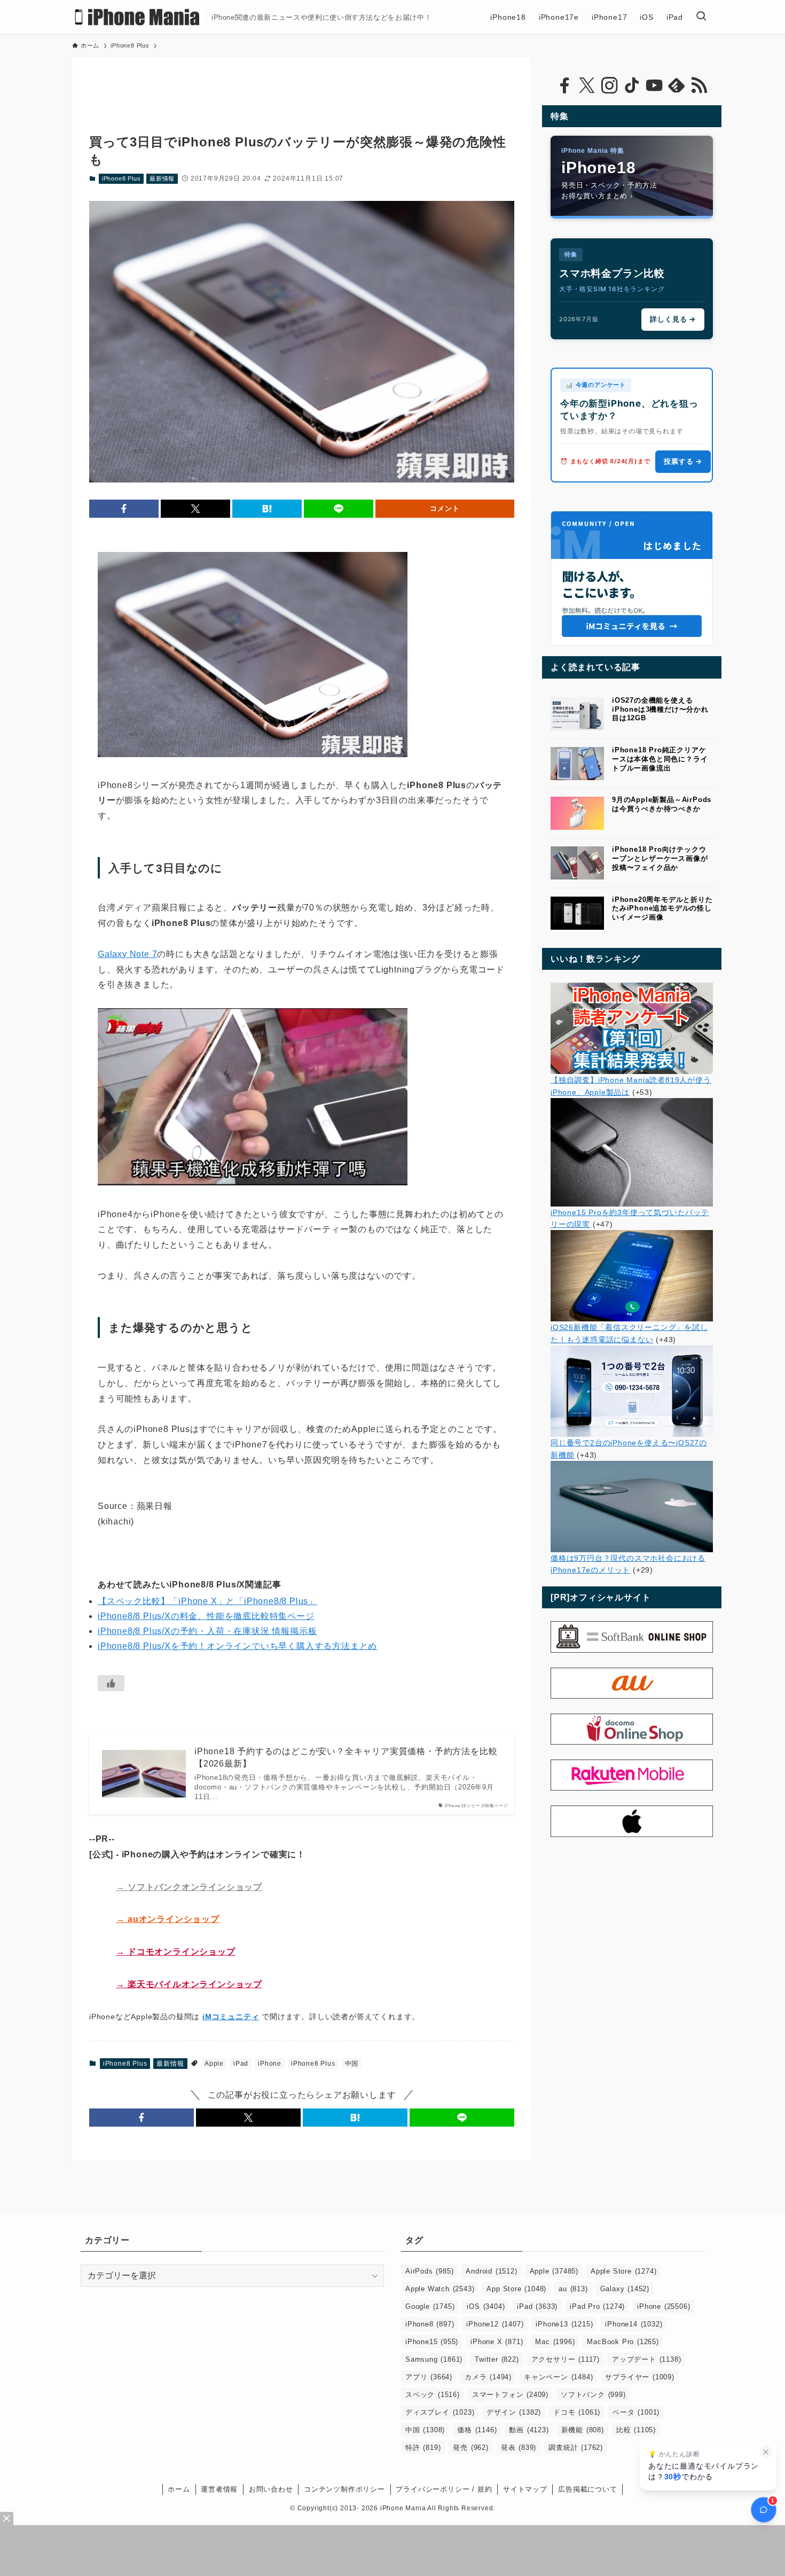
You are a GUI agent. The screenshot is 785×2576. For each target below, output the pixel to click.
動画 (529, 2430)
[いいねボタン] (111, 1683)
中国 (352, 2064)
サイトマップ (525, 2489)
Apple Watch (440, 2289)
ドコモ (577, 2412)
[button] (124, 509)
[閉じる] (766, 2452)
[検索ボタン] (701, 17)
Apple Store (623, 2271)
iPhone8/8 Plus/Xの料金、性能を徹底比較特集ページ (206, 1616)
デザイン (514, 2412)
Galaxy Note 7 (127, 954)
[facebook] (564, 85)
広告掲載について (587, 2489)
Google (430, 2306)
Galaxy (625, 2289)
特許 (423, 2447)
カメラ (488, 2377)
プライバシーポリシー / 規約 (444, 2489)
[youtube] (654, 85)
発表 (519, 2447)
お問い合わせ (271, 2489)
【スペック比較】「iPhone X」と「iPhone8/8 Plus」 (207, 1601)
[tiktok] (632, 85)
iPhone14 (634, 2324)
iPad (241, 2064)
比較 (636, 2430)
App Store (516, 2289)
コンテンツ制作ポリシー (344, 2489)
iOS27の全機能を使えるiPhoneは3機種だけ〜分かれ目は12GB (660, 709)
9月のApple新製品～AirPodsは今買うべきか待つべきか (662, 804)
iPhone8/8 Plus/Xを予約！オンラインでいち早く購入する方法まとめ (237, 1646)
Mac (555, 2342)
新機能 (583, 2430)
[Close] (7, 2519)
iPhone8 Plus (121, 178)
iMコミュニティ (231, 2017)
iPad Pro (597, 2306)
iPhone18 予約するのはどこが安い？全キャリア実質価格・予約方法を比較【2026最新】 (346, 1757)
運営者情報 (219, 2489)
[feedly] (677, 85)
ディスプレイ (440, 2412)
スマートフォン (510, 2395)
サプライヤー (639, 2377)
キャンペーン (558, 2377)
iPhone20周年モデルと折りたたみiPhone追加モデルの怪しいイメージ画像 (662, 909)
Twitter (497, 2359)
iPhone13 (564, 2324)
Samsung (434, 2359)
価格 (477, 2430)
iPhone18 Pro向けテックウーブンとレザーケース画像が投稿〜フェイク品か (660, 858)
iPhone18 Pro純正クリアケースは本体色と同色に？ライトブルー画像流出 (660, 759)
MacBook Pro (623, 2342)
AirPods (429, 2271)
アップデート (646, 2359)
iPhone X (497, 2342)
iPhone (270, 2064)
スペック (433, 2395)
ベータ (636, 2412)
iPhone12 (495, 2324)
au (573, 2289)
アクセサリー (566, 2359)
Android (491, 2271)
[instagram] (609, 85)
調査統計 (576, 2447)
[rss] (699, 85)
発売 (470, 2447)
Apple (214, 2064)
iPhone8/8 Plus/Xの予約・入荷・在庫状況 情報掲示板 (207, 1631)
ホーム (179, 2489)
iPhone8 (430, 2324)
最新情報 (162, 178)
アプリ (429, 2377)
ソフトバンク (593, 2395)
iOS (486, 2306)
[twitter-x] (587, 85)
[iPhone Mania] (138, 17)
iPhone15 (432, 2342)
